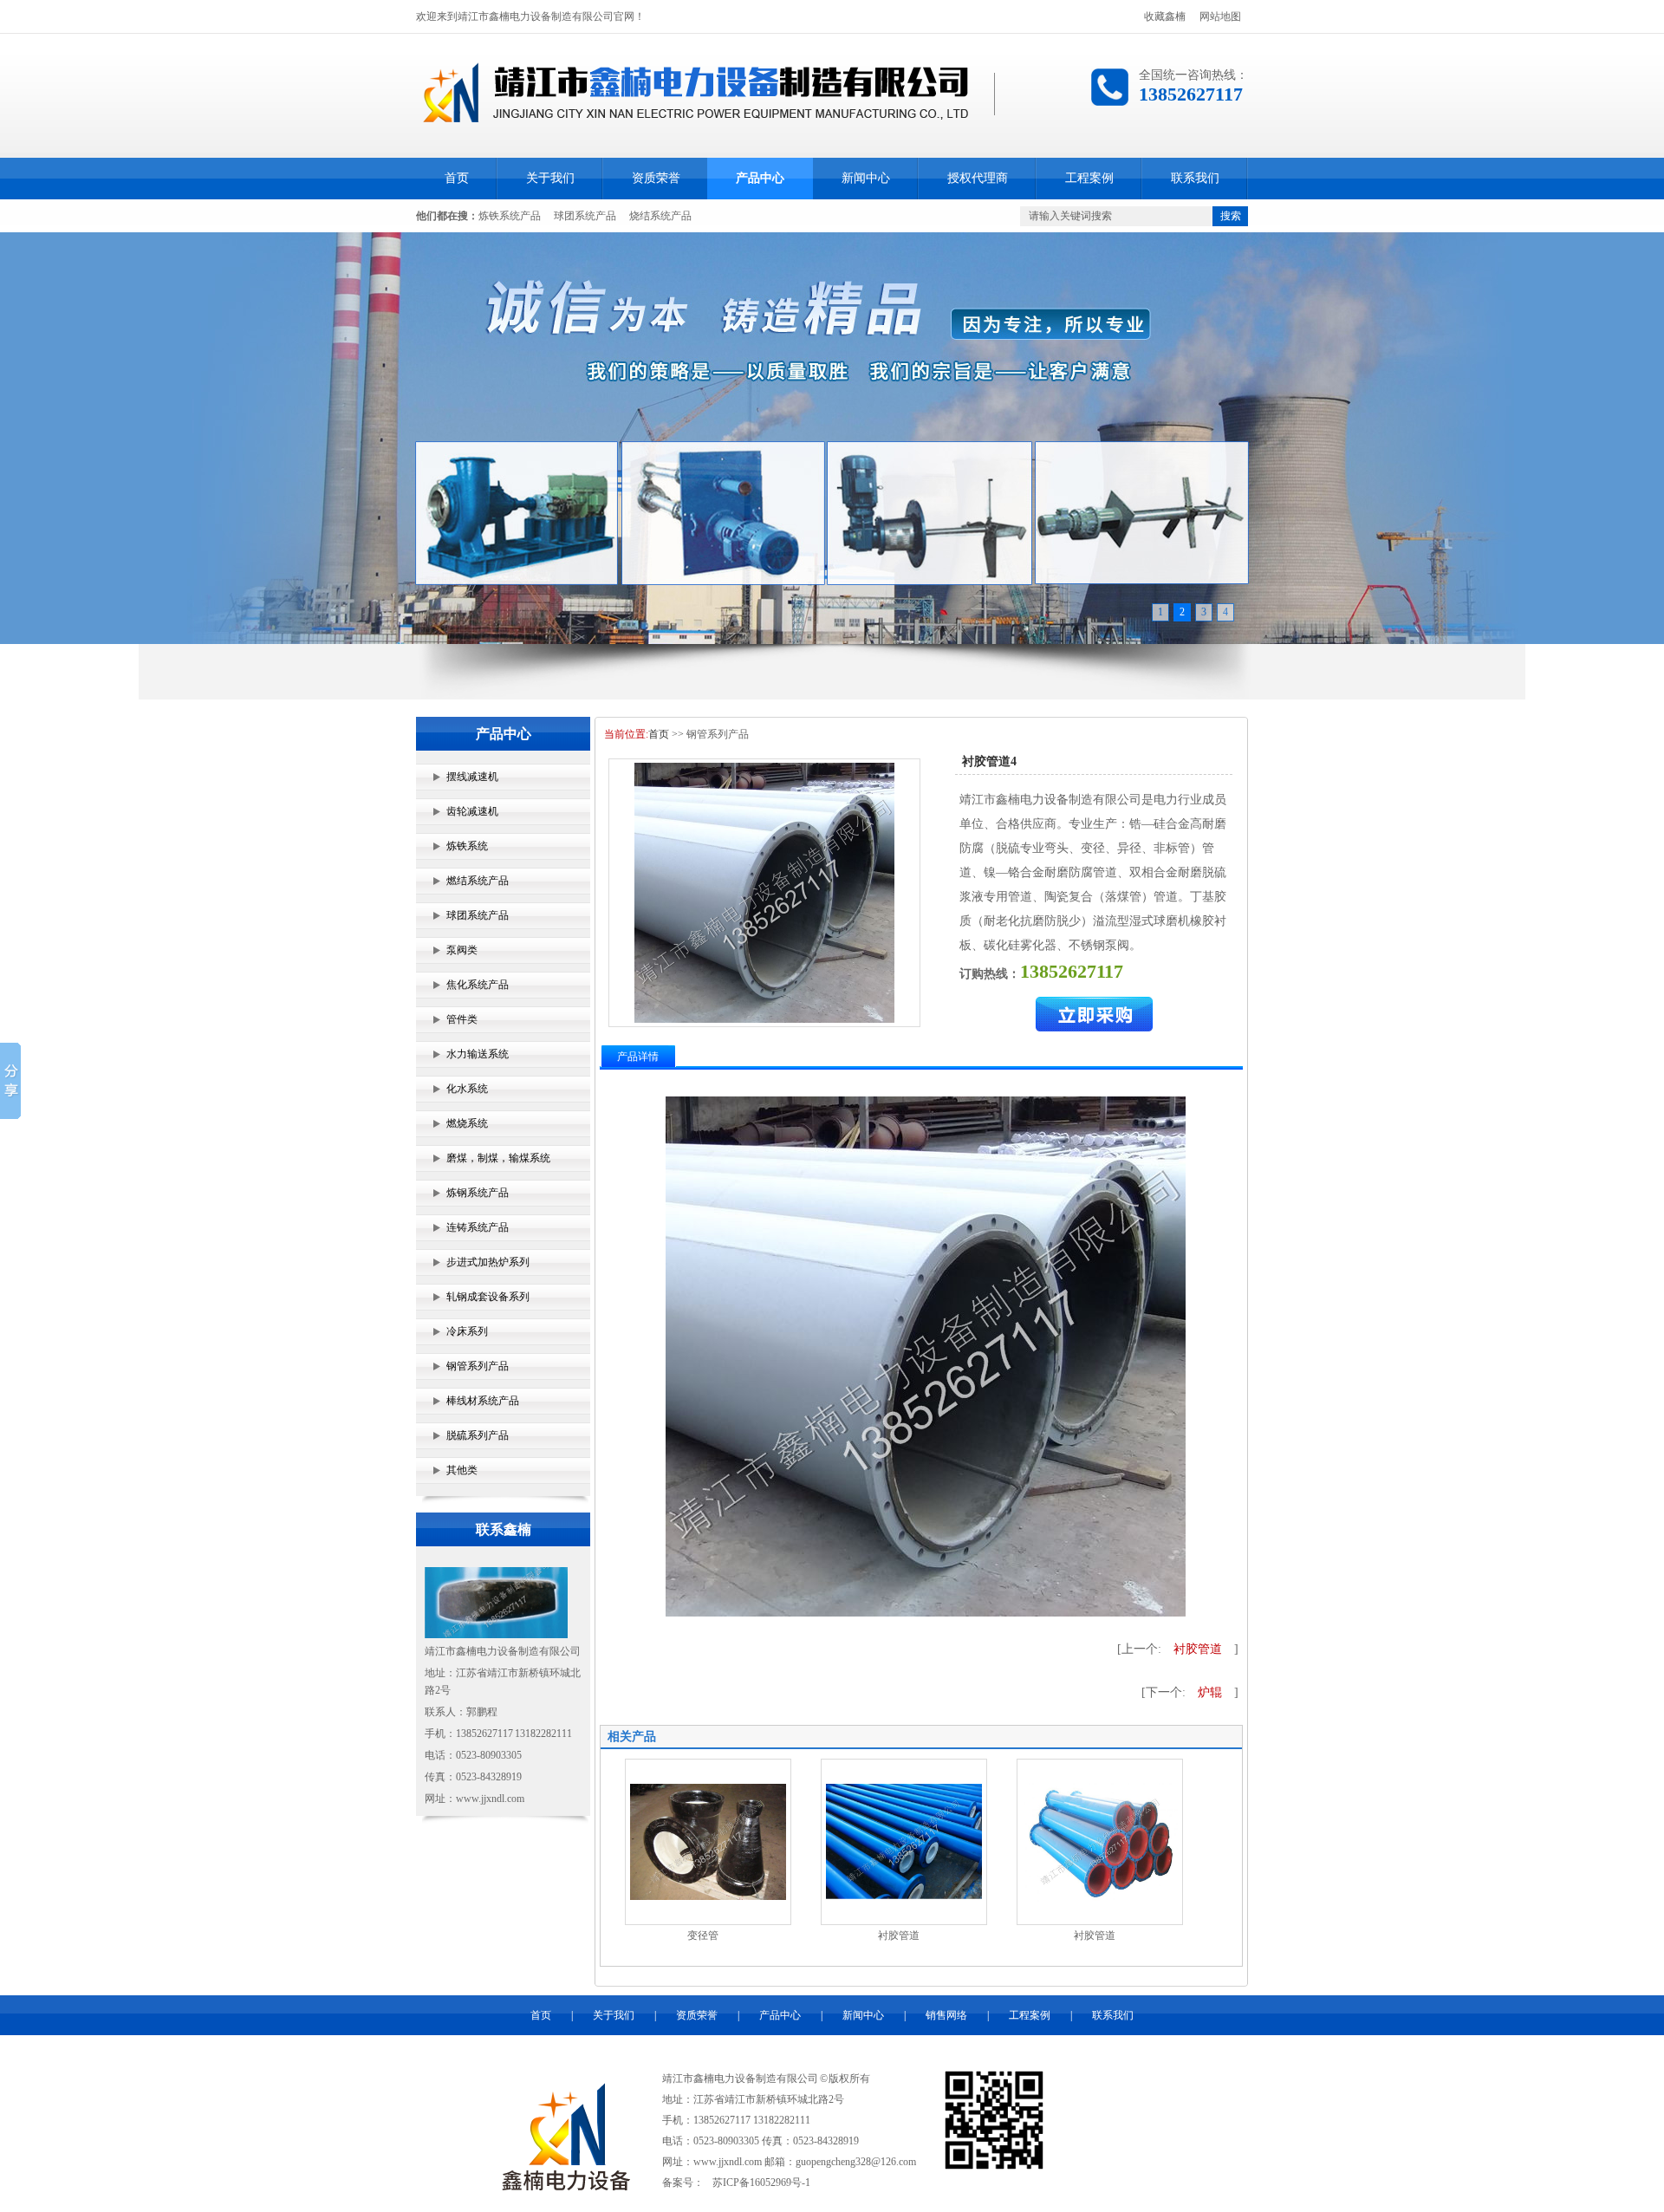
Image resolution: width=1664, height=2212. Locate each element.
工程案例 (1089, 178)
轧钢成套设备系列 (488, 1297)
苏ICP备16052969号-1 (761, 2183)
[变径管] (708, 1896)
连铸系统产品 (478, 1227)
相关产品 (632, 1737)
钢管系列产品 (478, 1366)
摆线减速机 (472, 777)
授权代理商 (978, 178)
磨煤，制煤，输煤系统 (498, 1158)
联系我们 (1195, 178)
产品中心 (760, 178)
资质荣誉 (656, 178)
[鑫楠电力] (832, 438)
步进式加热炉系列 (488, 1262)
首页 (457, 178)
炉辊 (1210, 1692)
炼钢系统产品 (478, 1193)
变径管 (703, 1935)
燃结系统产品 (478, 881)
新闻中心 (866, 178)
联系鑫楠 (504, 1529)
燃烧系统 (467, 1123)
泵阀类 (462, 950)
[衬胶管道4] (764, 893)
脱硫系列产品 (478, 1435)
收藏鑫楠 (1165, 16)
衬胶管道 (1198, 1649)
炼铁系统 (467, 846)
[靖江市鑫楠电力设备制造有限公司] (698, 119)
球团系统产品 (585, 216)
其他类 (462, 1470)
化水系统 (467, 1089)
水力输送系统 (478, 1054)
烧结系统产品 (660, 216)
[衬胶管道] (904, 1896)
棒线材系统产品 (483, 1401)
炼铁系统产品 (510, 216)
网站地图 (1220, 16)
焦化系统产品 (478, 985)
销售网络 (946, 2015)
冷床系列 (467, 1331)
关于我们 (550, 178)
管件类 (462, 1019)
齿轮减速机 (472, 811)
